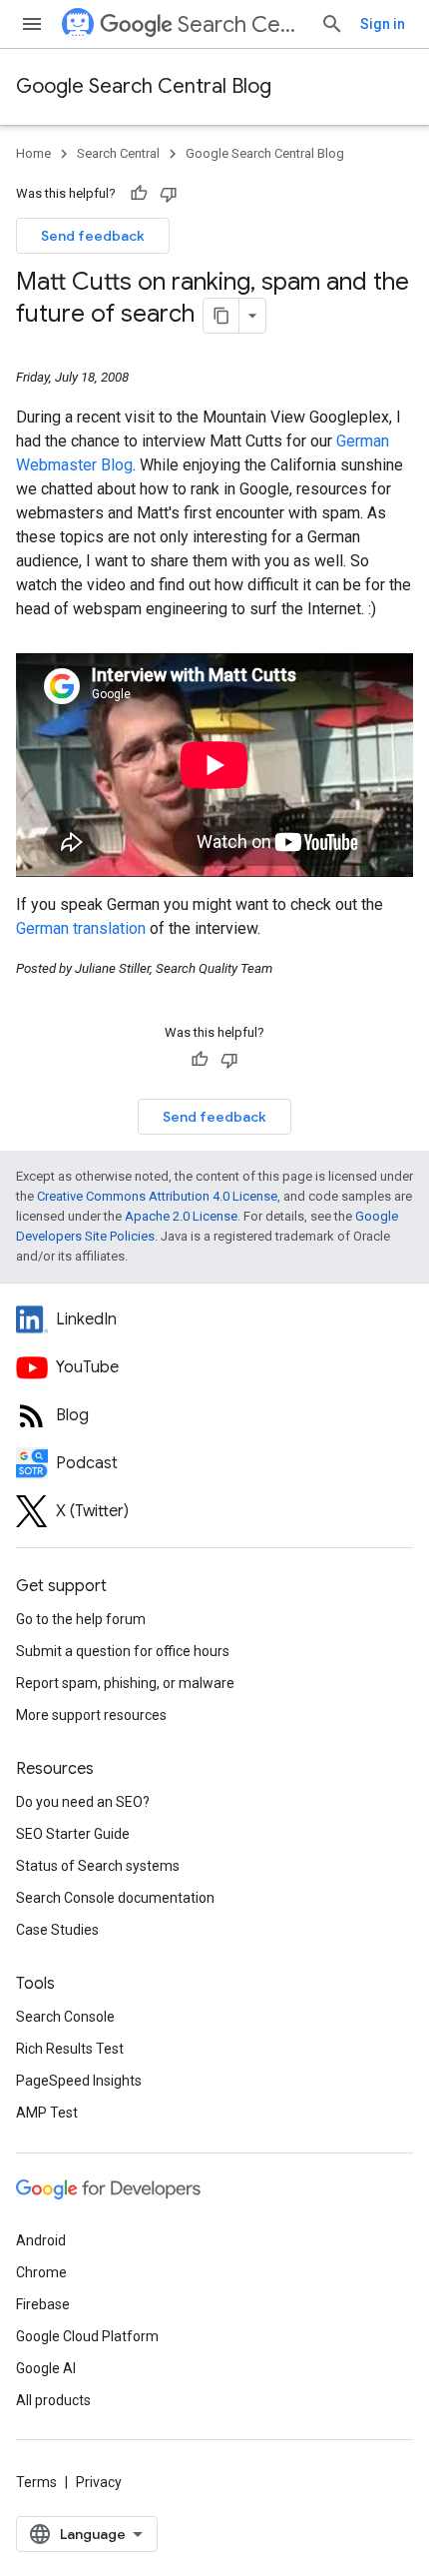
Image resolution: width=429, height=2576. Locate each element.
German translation (81, 928)
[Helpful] (139, 194)
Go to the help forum (81, 1619)
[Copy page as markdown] (221, 316)
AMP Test (47, 2113)
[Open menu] (32, 24)
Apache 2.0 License (181, 1216)
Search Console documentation (115, 1898)
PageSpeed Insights (79, 2081)
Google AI (46, 2368)
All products (53, 2400)
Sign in (383, 24)
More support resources (91, 1715)
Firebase (43, 2304)
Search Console (65, 2017)
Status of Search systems (98, 1866)
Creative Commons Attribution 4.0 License (157, 1196)
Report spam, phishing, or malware (125, 1683)
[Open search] (332, 24)
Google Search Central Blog (144, 86)
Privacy (99, 2482)
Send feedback (93, 236)
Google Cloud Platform (87, 2336)
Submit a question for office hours (123, 1651)
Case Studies (57, 1930)
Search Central (241, 24)
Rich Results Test (70, 2049)
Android (41, 2240)
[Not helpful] (169, 194)
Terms (36, 2482)
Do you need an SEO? (83, 1802)
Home (33, 153)
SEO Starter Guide (73, 1834)
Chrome (41, 2272)
